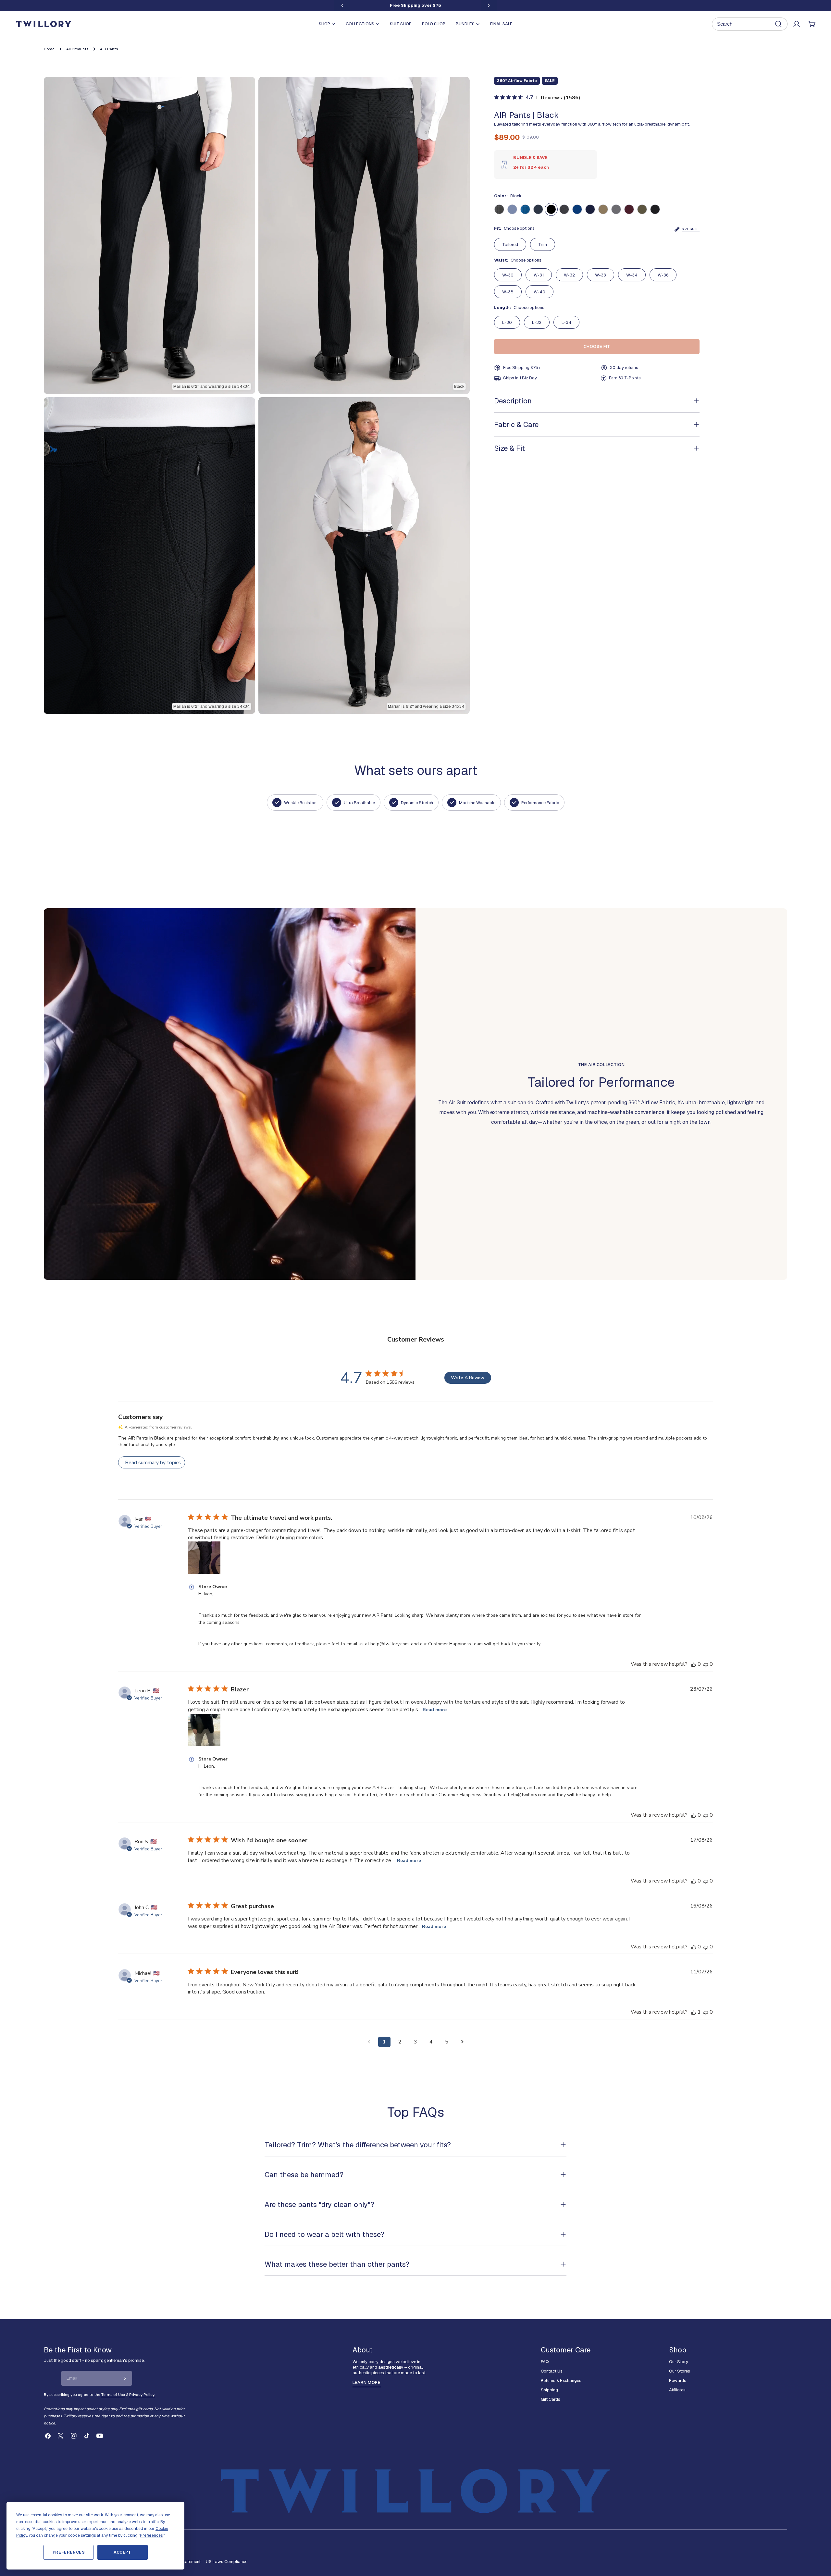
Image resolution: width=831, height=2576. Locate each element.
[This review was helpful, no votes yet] (694, 1664)
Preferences (69, 2552)
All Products (77, 49)
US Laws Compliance (227, 2562)
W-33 (601, 275)
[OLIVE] (642, 209)
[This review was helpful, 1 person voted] (694, 2012)
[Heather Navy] (590, 209)
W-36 (663, 275)
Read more (435, 1710)
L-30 (507, 322)
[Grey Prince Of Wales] (499, 209)
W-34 (632, 275)
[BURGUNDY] (629, 209)
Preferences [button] (151, 2535)
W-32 (569, 275)
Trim (543, 245)
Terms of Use (113, 2394)
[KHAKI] (603, 209)
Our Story (679, 2362)
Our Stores (680, 2371)
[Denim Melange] (512, 209)
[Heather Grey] (564, 209)
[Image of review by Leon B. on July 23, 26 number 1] (204, 1730)
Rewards (678, 2380)
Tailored (510, 245)
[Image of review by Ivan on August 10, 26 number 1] (204, 1558)
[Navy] (538, 209)
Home (49, 49)
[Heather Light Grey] (616, 209)
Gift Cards (551, 2399)
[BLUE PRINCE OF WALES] (525, 209)
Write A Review (468, 1378)
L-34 (566, 322)
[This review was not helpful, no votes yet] (706, 1664)
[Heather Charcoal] (655, 209)
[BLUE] (577, 209)
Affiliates (677, 2390)
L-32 (537, 322)
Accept (123, 2552)
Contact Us (552, 2371)
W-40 (540, 292)
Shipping (549, 2390)
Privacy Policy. (142, 2394)
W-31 (539, 275)
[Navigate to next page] (462, 2042)
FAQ (545, 2362)
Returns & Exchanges (561, 2380)
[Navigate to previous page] (369, 2042)
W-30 (508, 275)
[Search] (750, 24)
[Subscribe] (125, 2378)
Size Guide (691, 229)
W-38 (508, 292)
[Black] (551, 209)
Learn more (367, 2382)
